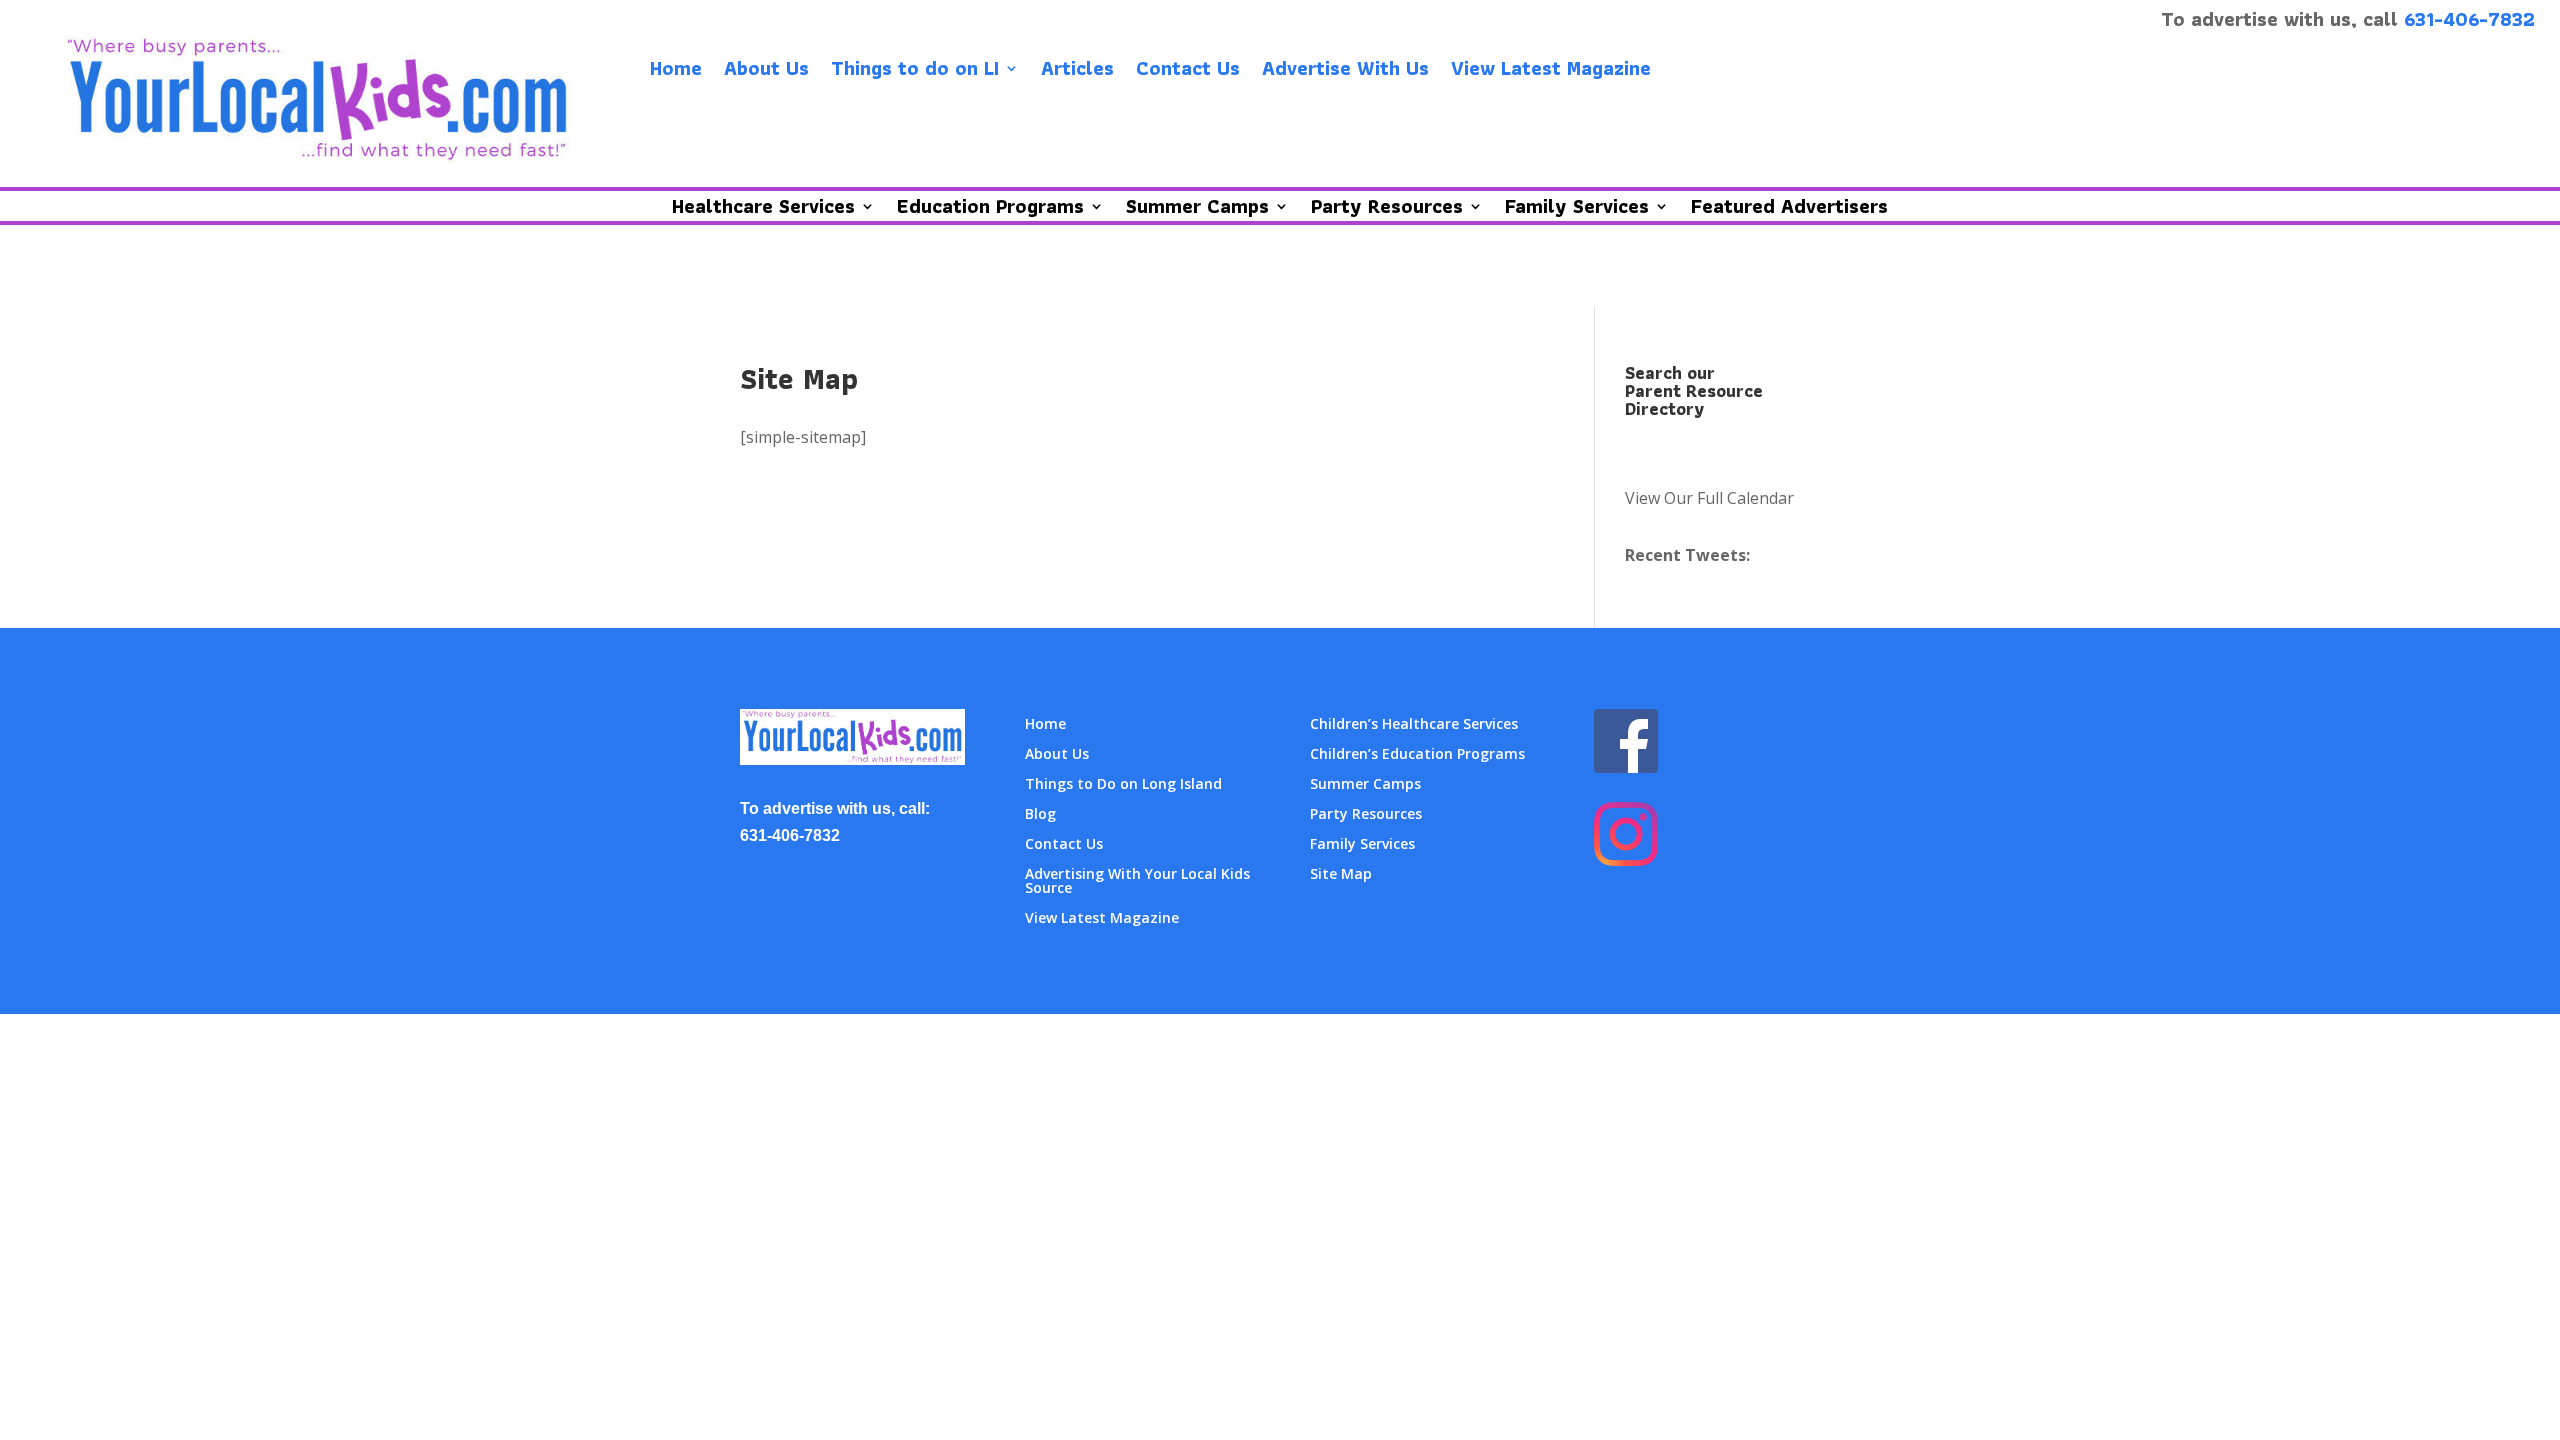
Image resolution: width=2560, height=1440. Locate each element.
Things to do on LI (915, 72)
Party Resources (1366, 815)
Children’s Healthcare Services (1414, 725)
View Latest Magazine (1551, 72)
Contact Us (1188, 72)
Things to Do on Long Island (1123, 785)
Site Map (1341, 875)
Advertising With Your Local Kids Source (1137, 882)
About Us (766, 72)
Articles (1077, 72)
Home (676, 72)
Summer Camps (1365, 785)
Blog (1040, 815)
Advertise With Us (1345, 72)
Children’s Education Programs (1417, 755)
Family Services (1362, 845)
